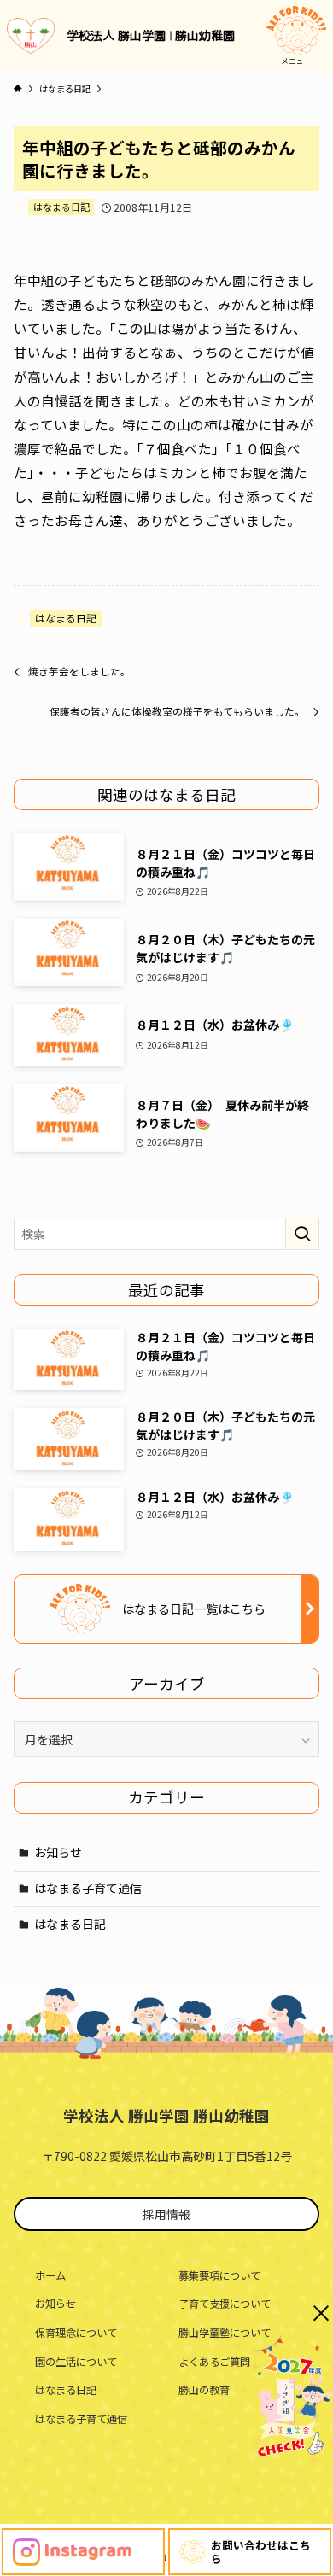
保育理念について (76, 2333)
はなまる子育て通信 (88, 1888)
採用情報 (166, 2214)
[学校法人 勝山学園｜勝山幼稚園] (31, 36)
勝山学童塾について (225, 2333)
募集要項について (219, 2275)
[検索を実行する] (302, 1234)
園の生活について (76, 2362)
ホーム (50, 2275)
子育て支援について (225, 2304)
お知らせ (58, 1852)
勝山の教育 (204, 2390)
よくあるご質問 (214, 2362)
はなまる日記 (61, 207)
